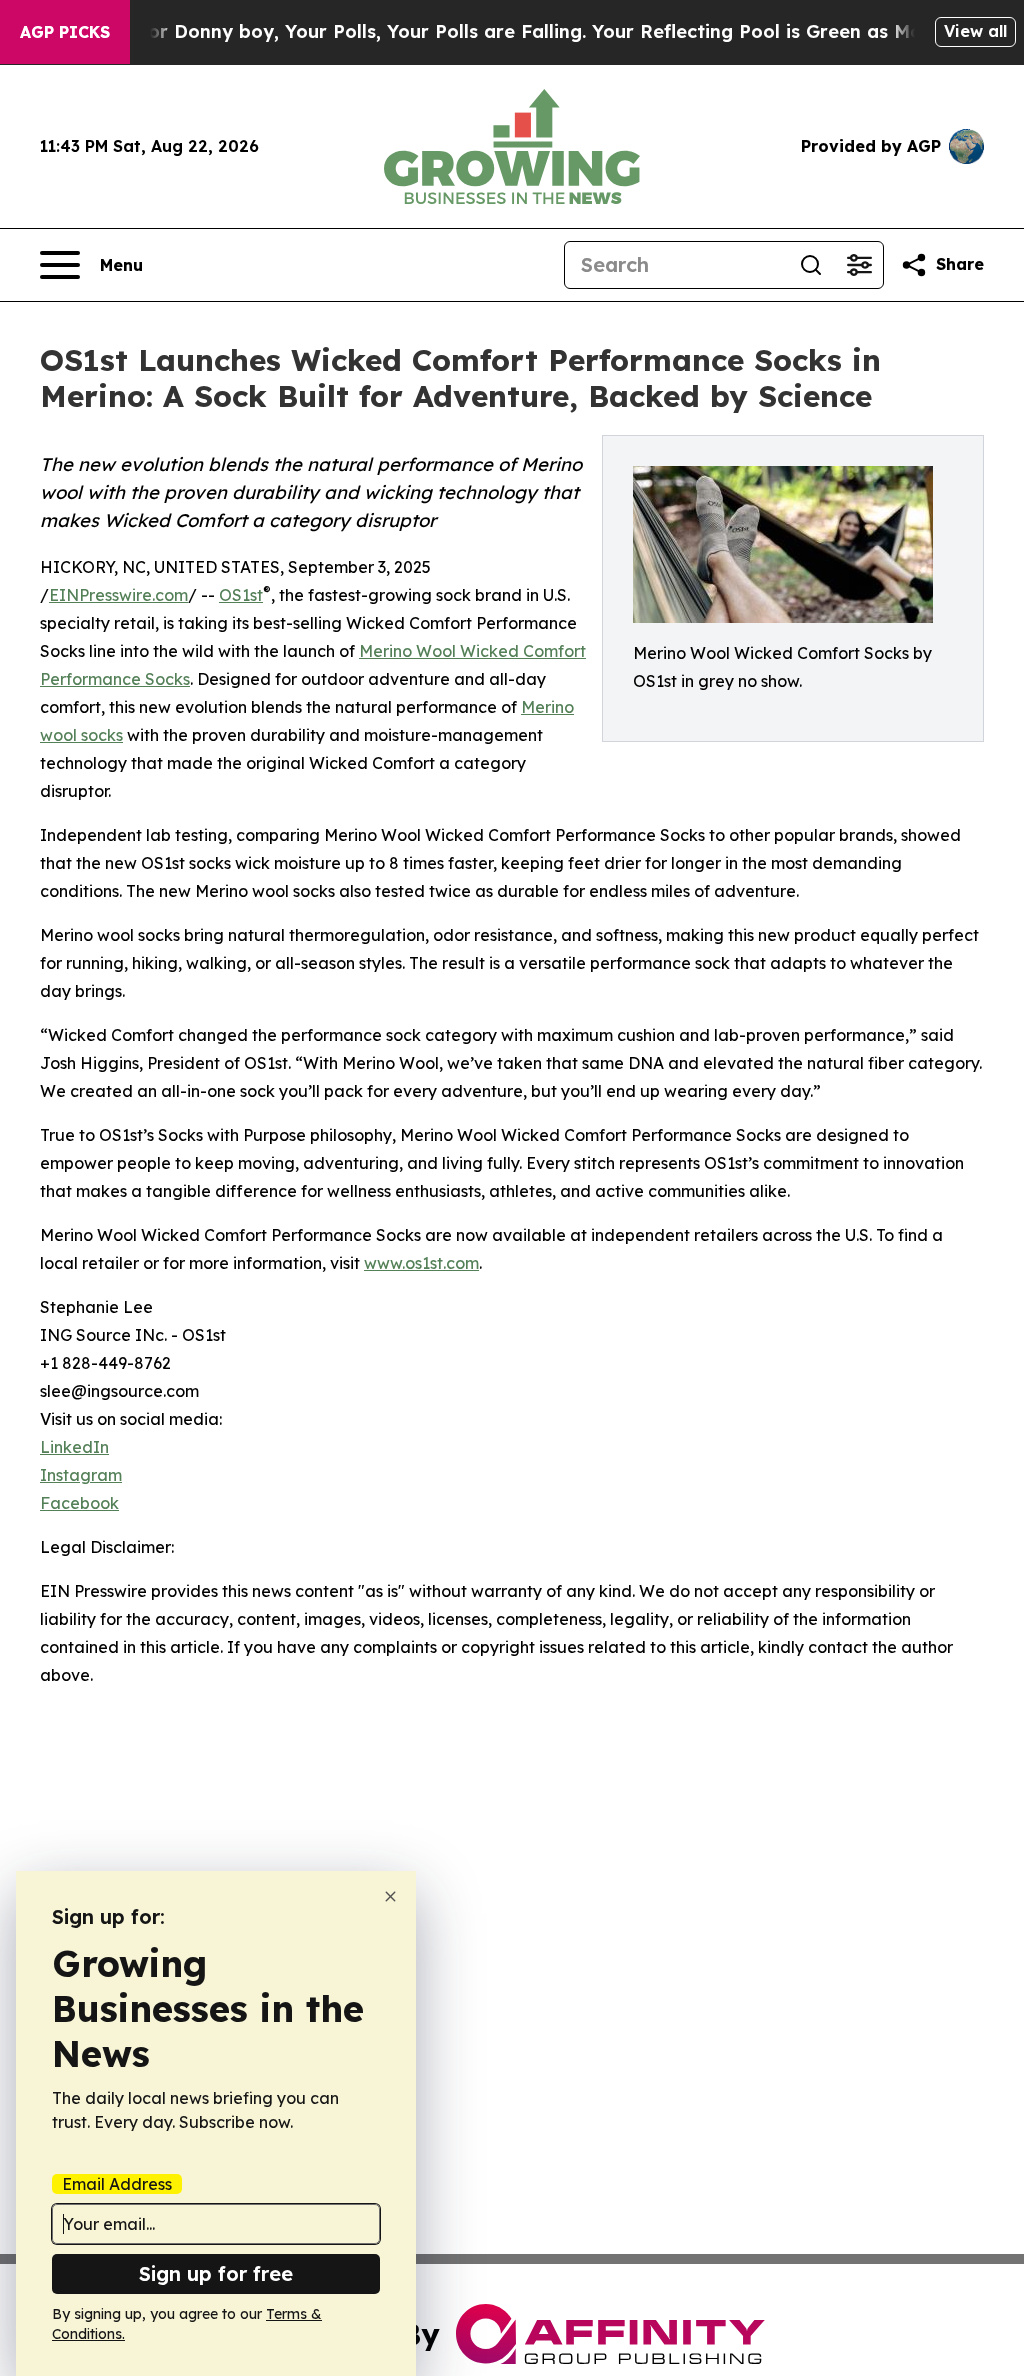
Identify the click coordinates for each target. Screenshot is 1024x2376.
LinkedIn (74, 1447)
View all (975, 31)
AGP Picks (65, 32)
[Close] (390, 1896)
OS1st (241, 595)
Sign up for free (216, 2273)
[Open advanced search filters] (859, 265)
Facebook (79, 1503)
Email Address (117, 2184)
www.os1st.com (421, 1263)
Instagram (81, 1475)
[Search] (811, 265)
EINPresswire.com (118, 595)
